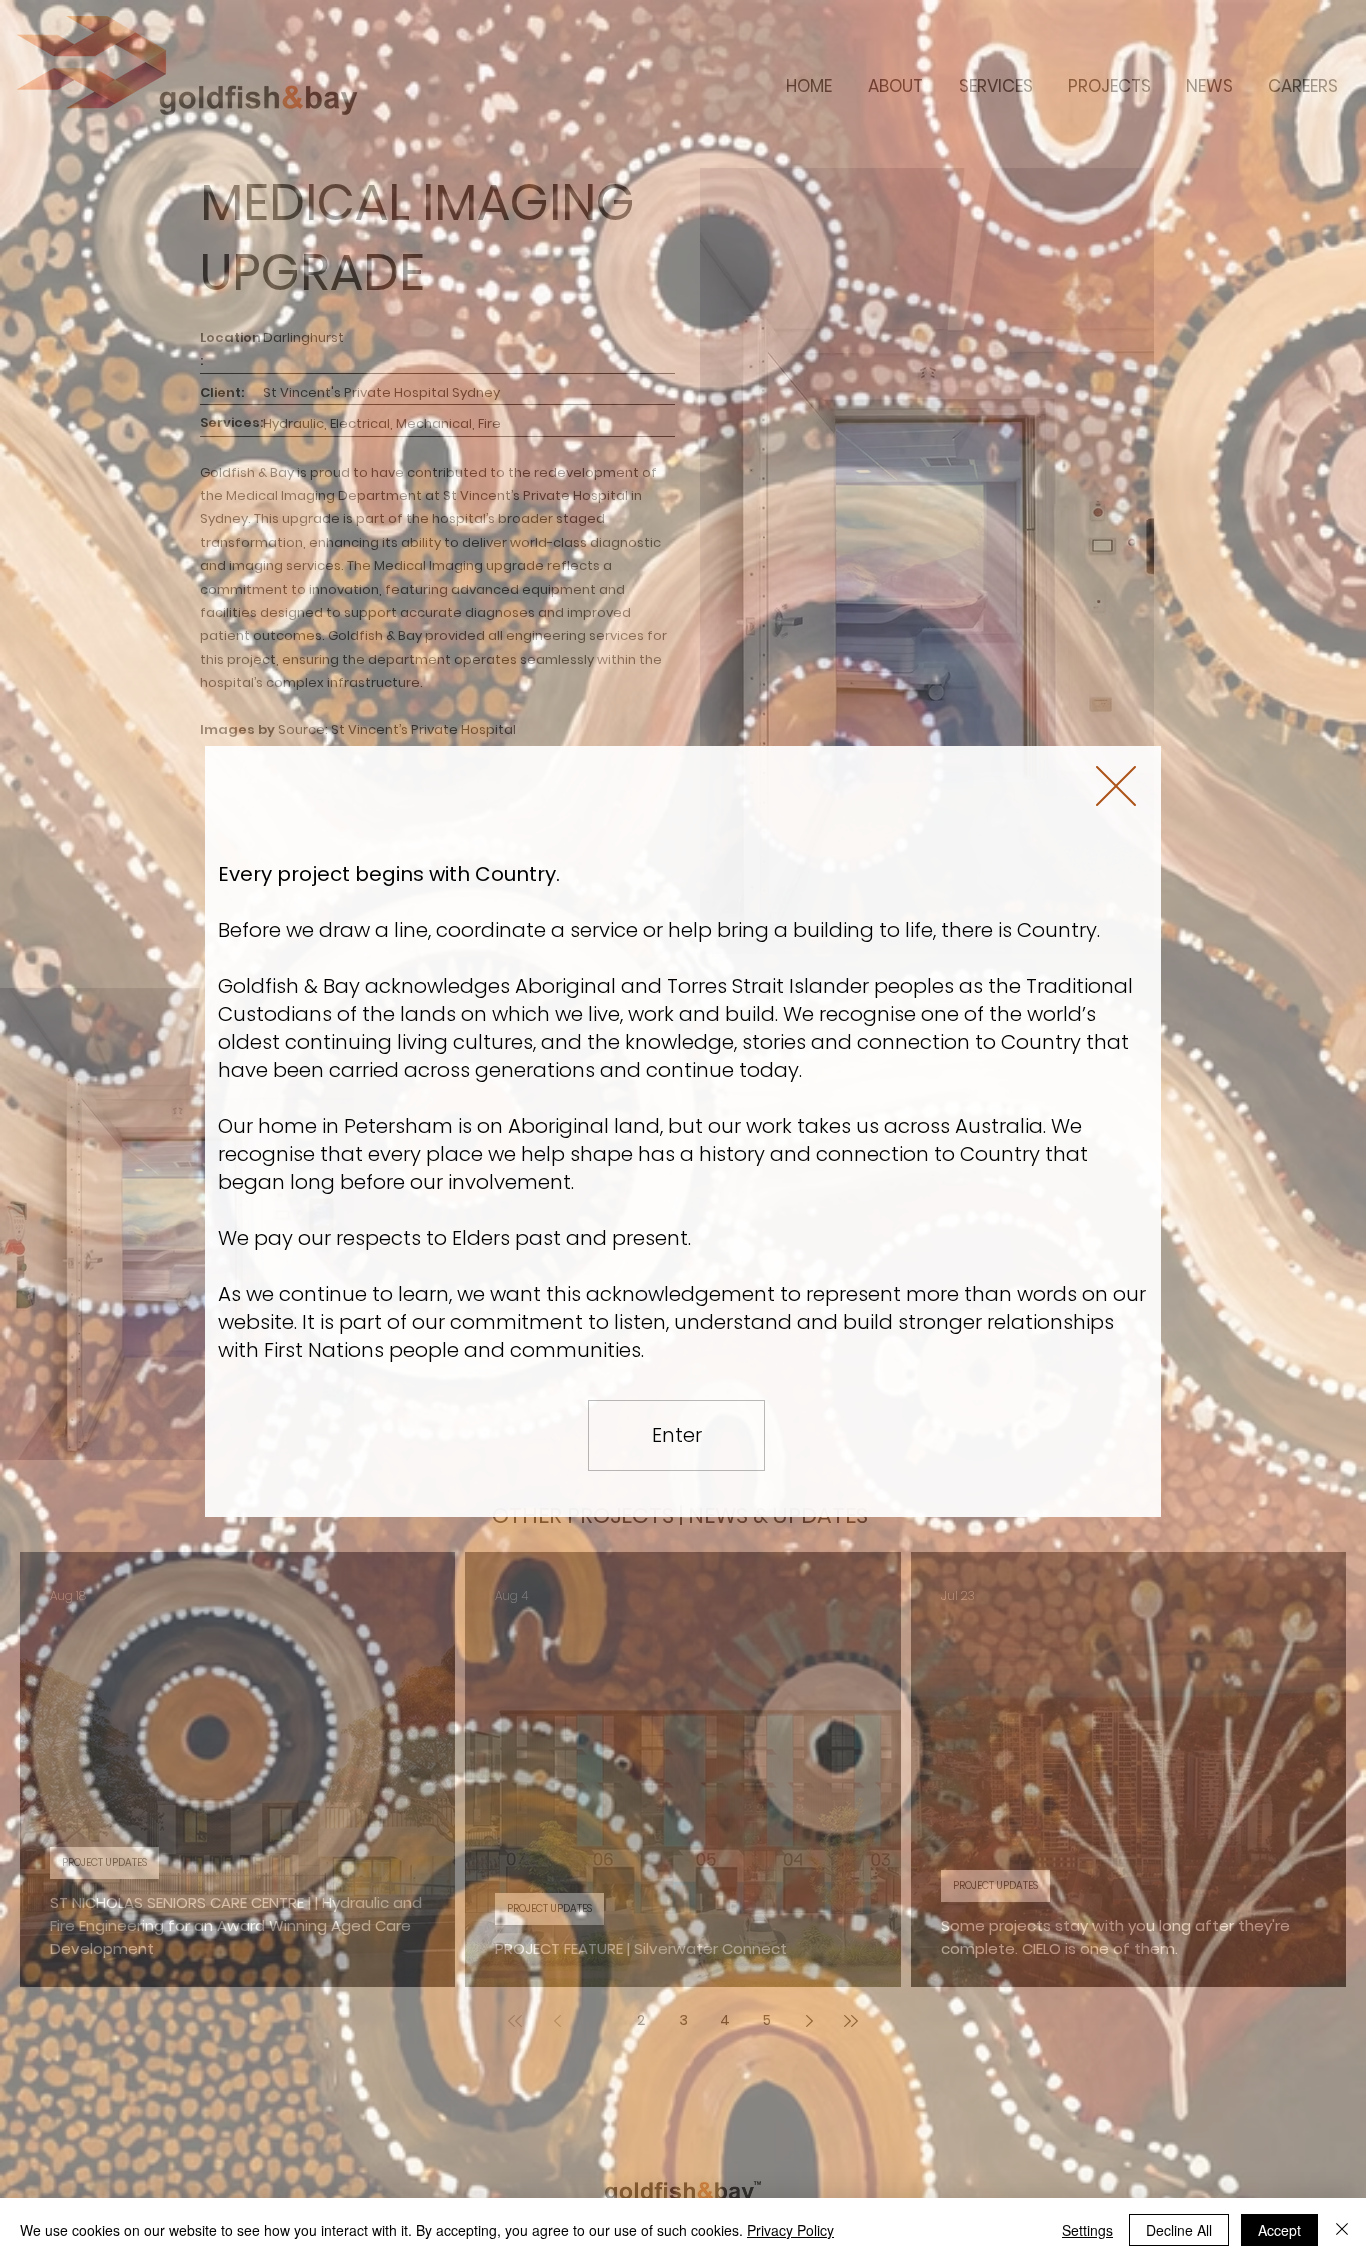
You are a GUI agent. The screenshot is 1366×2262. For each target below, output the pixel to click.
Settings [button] (1087, 2230)
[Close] (1342, 2230)
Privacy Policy (790, 2230)
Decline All (1179, 2230)
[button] (1116, 786)
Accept (1279, 2230)
